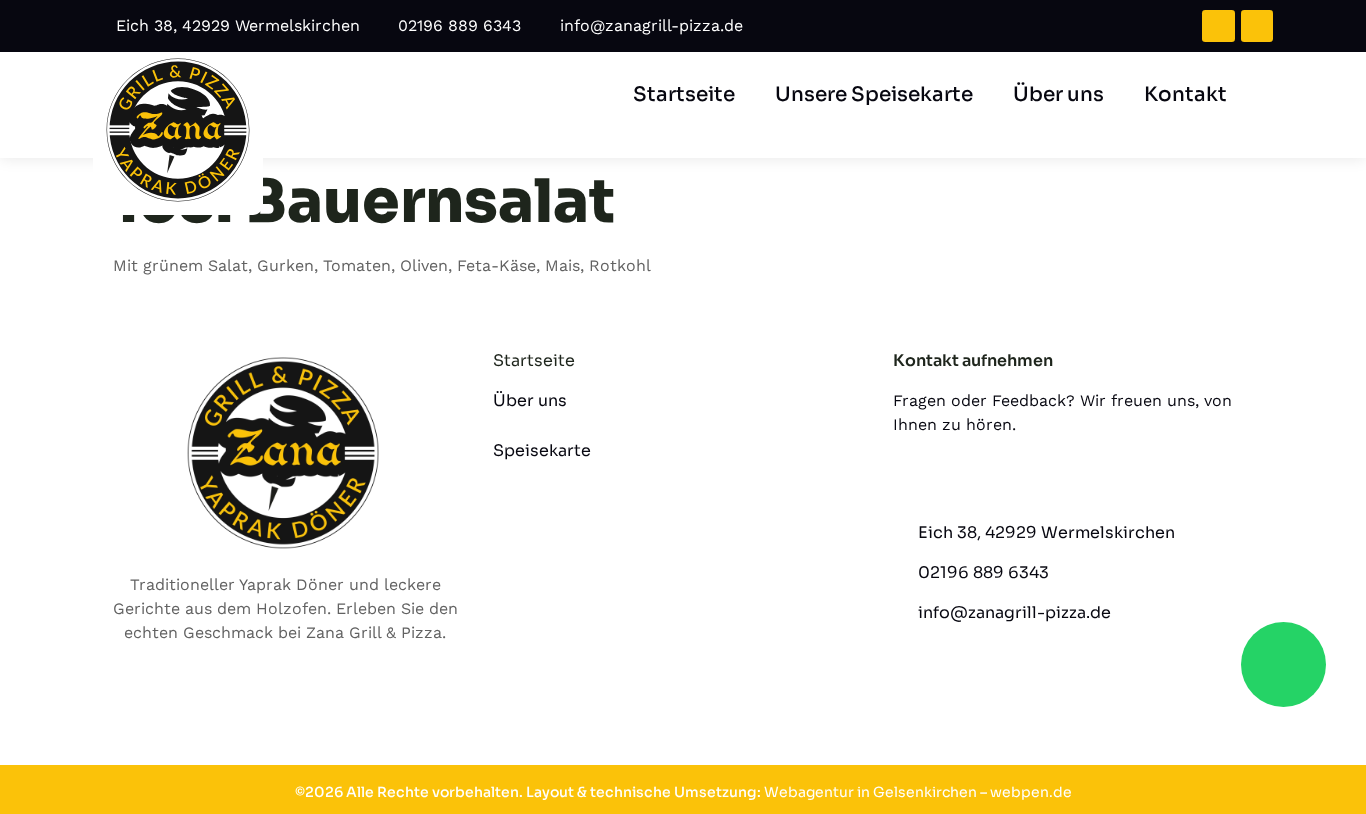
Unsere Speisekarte (874, 94)
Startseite (684, 94)
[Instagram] (1257, 26)
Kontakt (1185, 94)
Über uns (1058, 94)
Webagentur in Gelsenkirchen (870, 792)
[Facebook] (1218, 26)
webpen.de (1031, 792)
